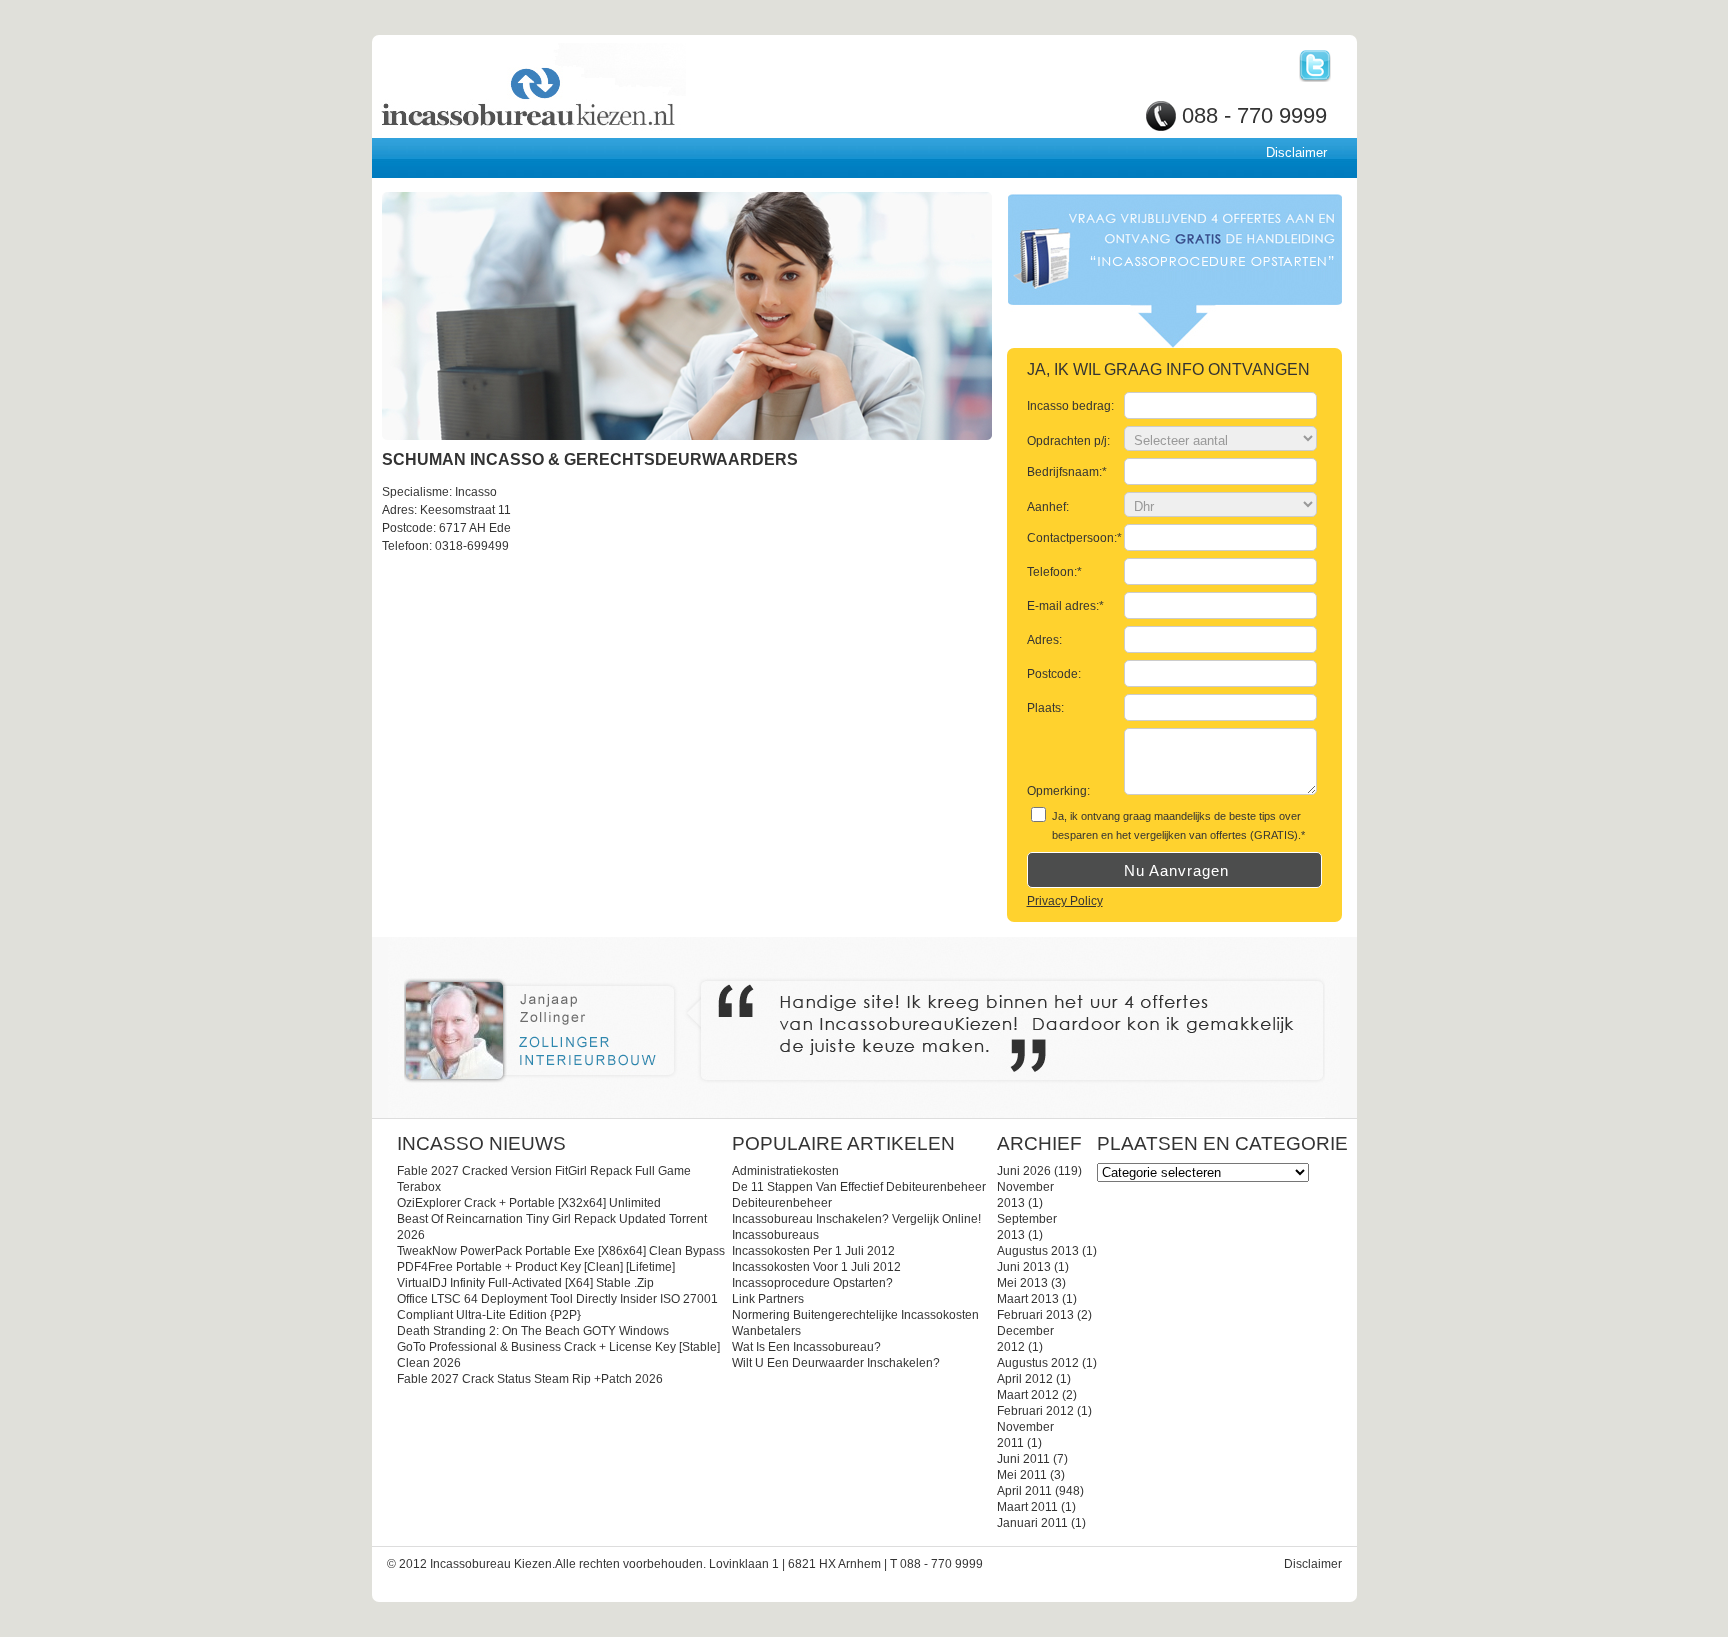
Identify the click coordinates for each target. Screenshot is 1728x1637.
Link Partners (768, 1299)
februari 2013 (1035, 1315)
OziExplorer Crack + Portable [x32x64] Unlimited (529, 1203)
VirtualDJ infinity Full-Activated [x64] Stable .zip (525, 1283)
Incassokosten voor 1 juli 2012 (816, 1267)
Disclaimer (1296, 152)
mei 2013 (1022, 1283)
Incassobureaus (775, 1235)
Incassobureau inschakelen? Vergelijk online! (856, 1219)
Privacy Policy (1065, 901)
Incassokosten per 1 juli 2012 (813, 1251)
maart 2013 (1028, 1299)
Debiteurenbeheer (782, 1203)
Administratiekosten (785, 1171)
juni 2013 (1024, 1267)
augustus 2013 (1038, 1251)
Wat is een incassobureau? (806, 1347)
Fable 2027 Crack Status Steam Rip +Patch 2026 (530, 1379)
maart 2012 (1028, 1395)
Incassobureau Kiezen (597, 87)
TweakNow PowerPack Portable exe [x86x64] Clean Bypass (561, 1251)
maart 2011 (1027, 1507)
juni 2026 (1024, 1171)
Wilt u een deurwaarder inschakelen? (836, 1363)
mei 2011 (1022, 1475)
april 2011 (1024, 1491)
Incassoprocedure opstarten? (812, 1283)
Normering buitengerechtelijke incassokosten (855, 1315)
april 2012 (1025, 1379)
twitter (1315, 66)
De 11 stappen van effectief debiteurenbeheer (859, 1187)
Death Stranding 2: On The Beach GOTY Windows (533, 1331)
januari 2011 (1032, 1523)
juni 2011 (1023, 1459)
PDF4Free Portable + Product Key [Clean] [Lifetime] (536, 1267)
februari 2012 (1035, 1411)
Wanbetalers (766, 1331)
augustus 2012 (1038, 1363)
